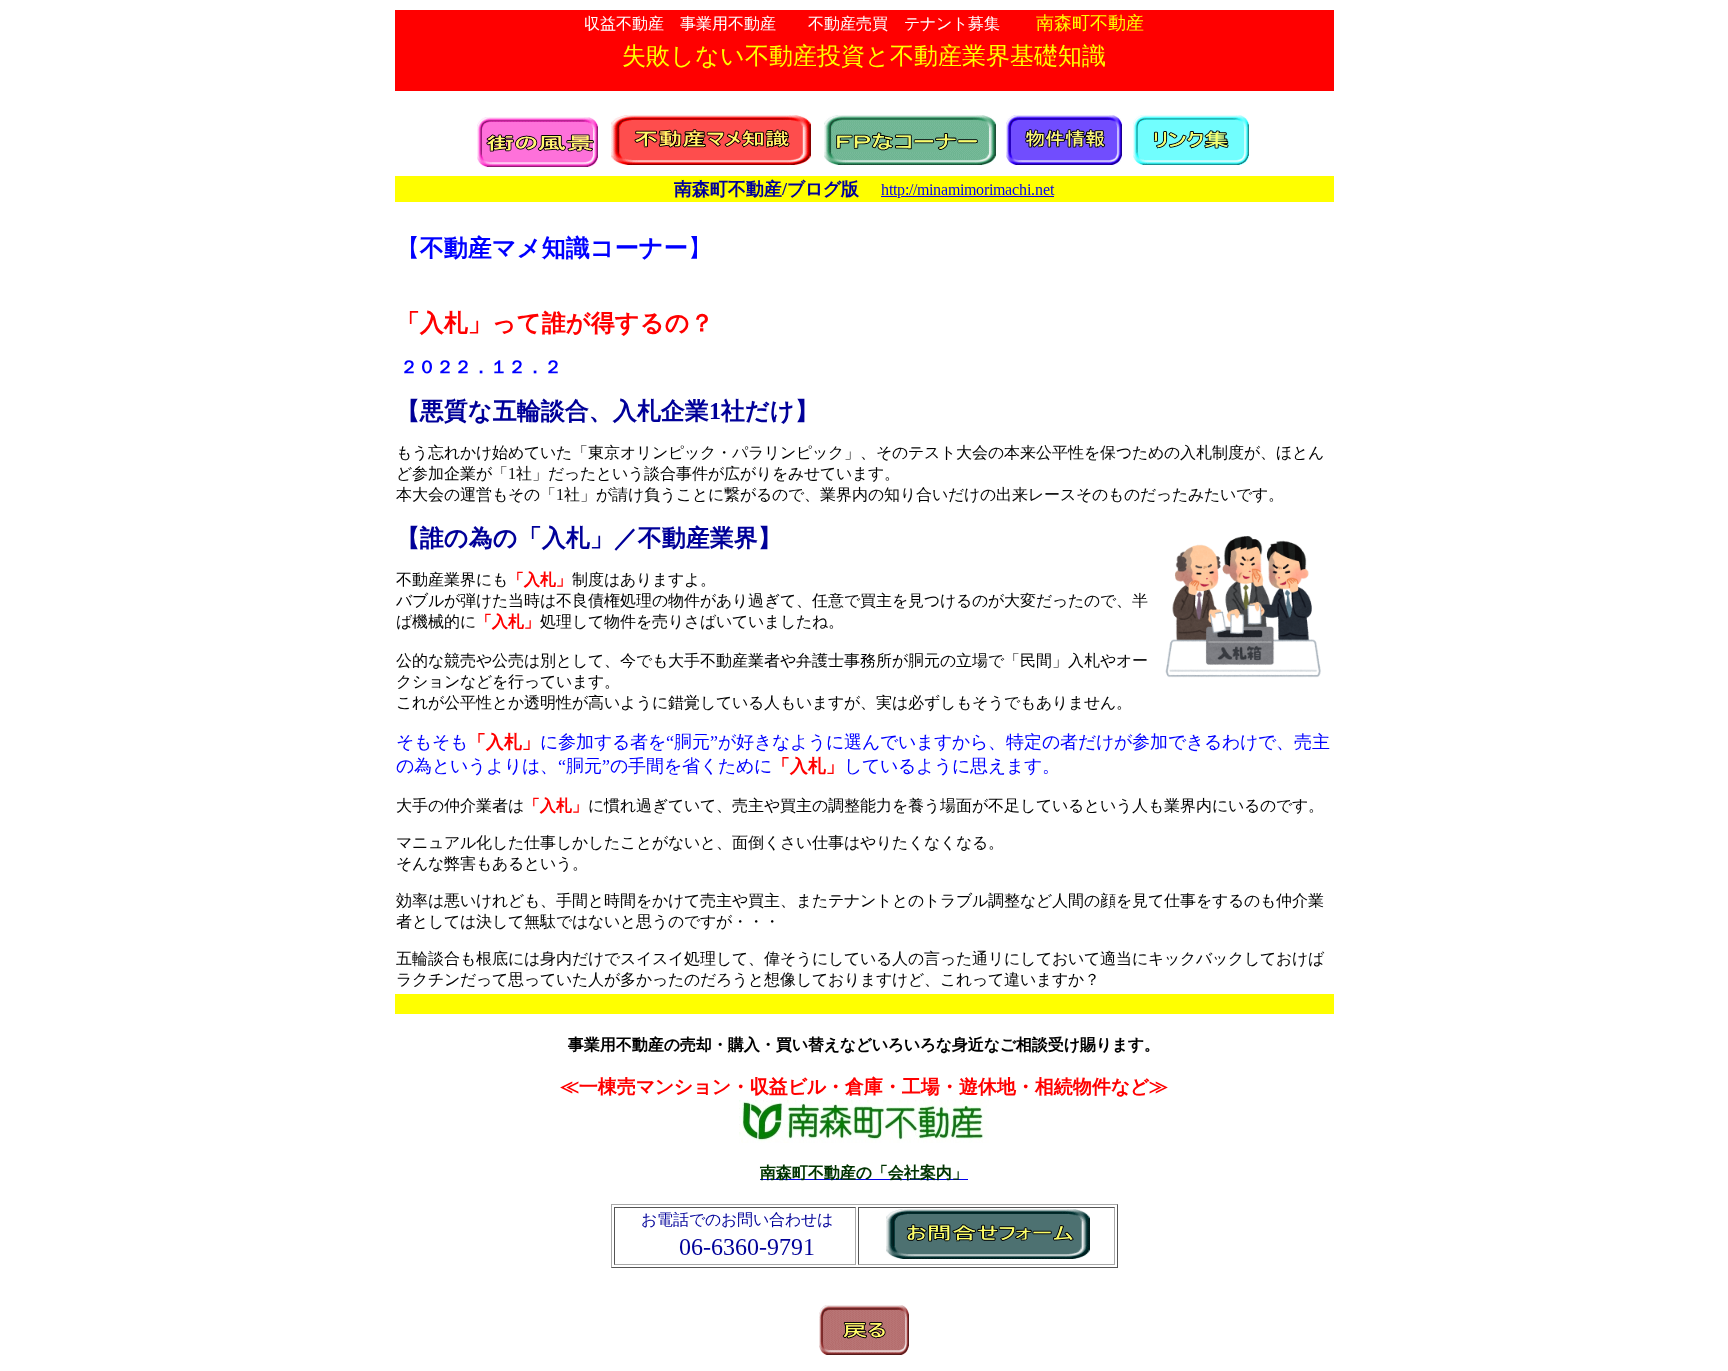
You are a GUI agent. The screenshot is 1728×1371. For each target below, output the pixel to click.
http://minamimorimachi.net (967, 189)
